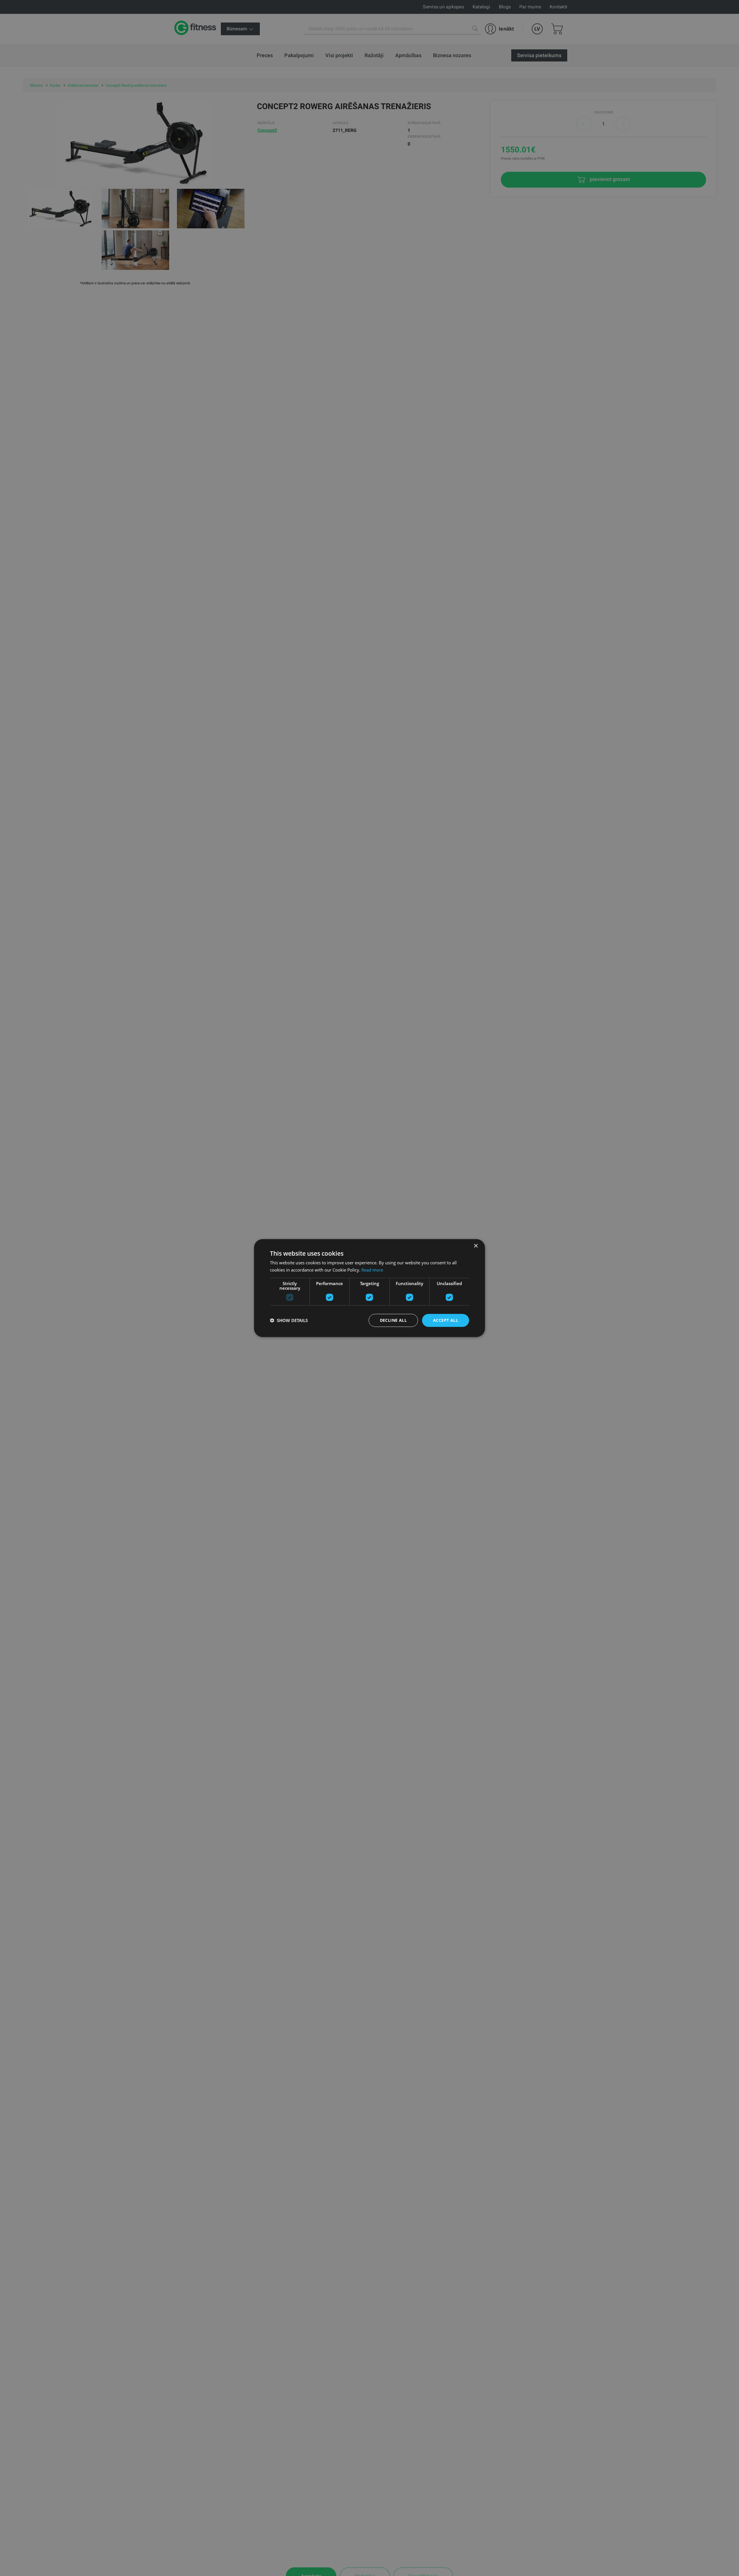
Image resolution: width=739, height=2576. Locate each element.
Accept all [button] (446, 1320)
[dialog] (369, 1288)
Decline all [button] (393, 1320)
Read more (372, 1270)
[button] (289, 1320)
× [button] (476, 1246)
